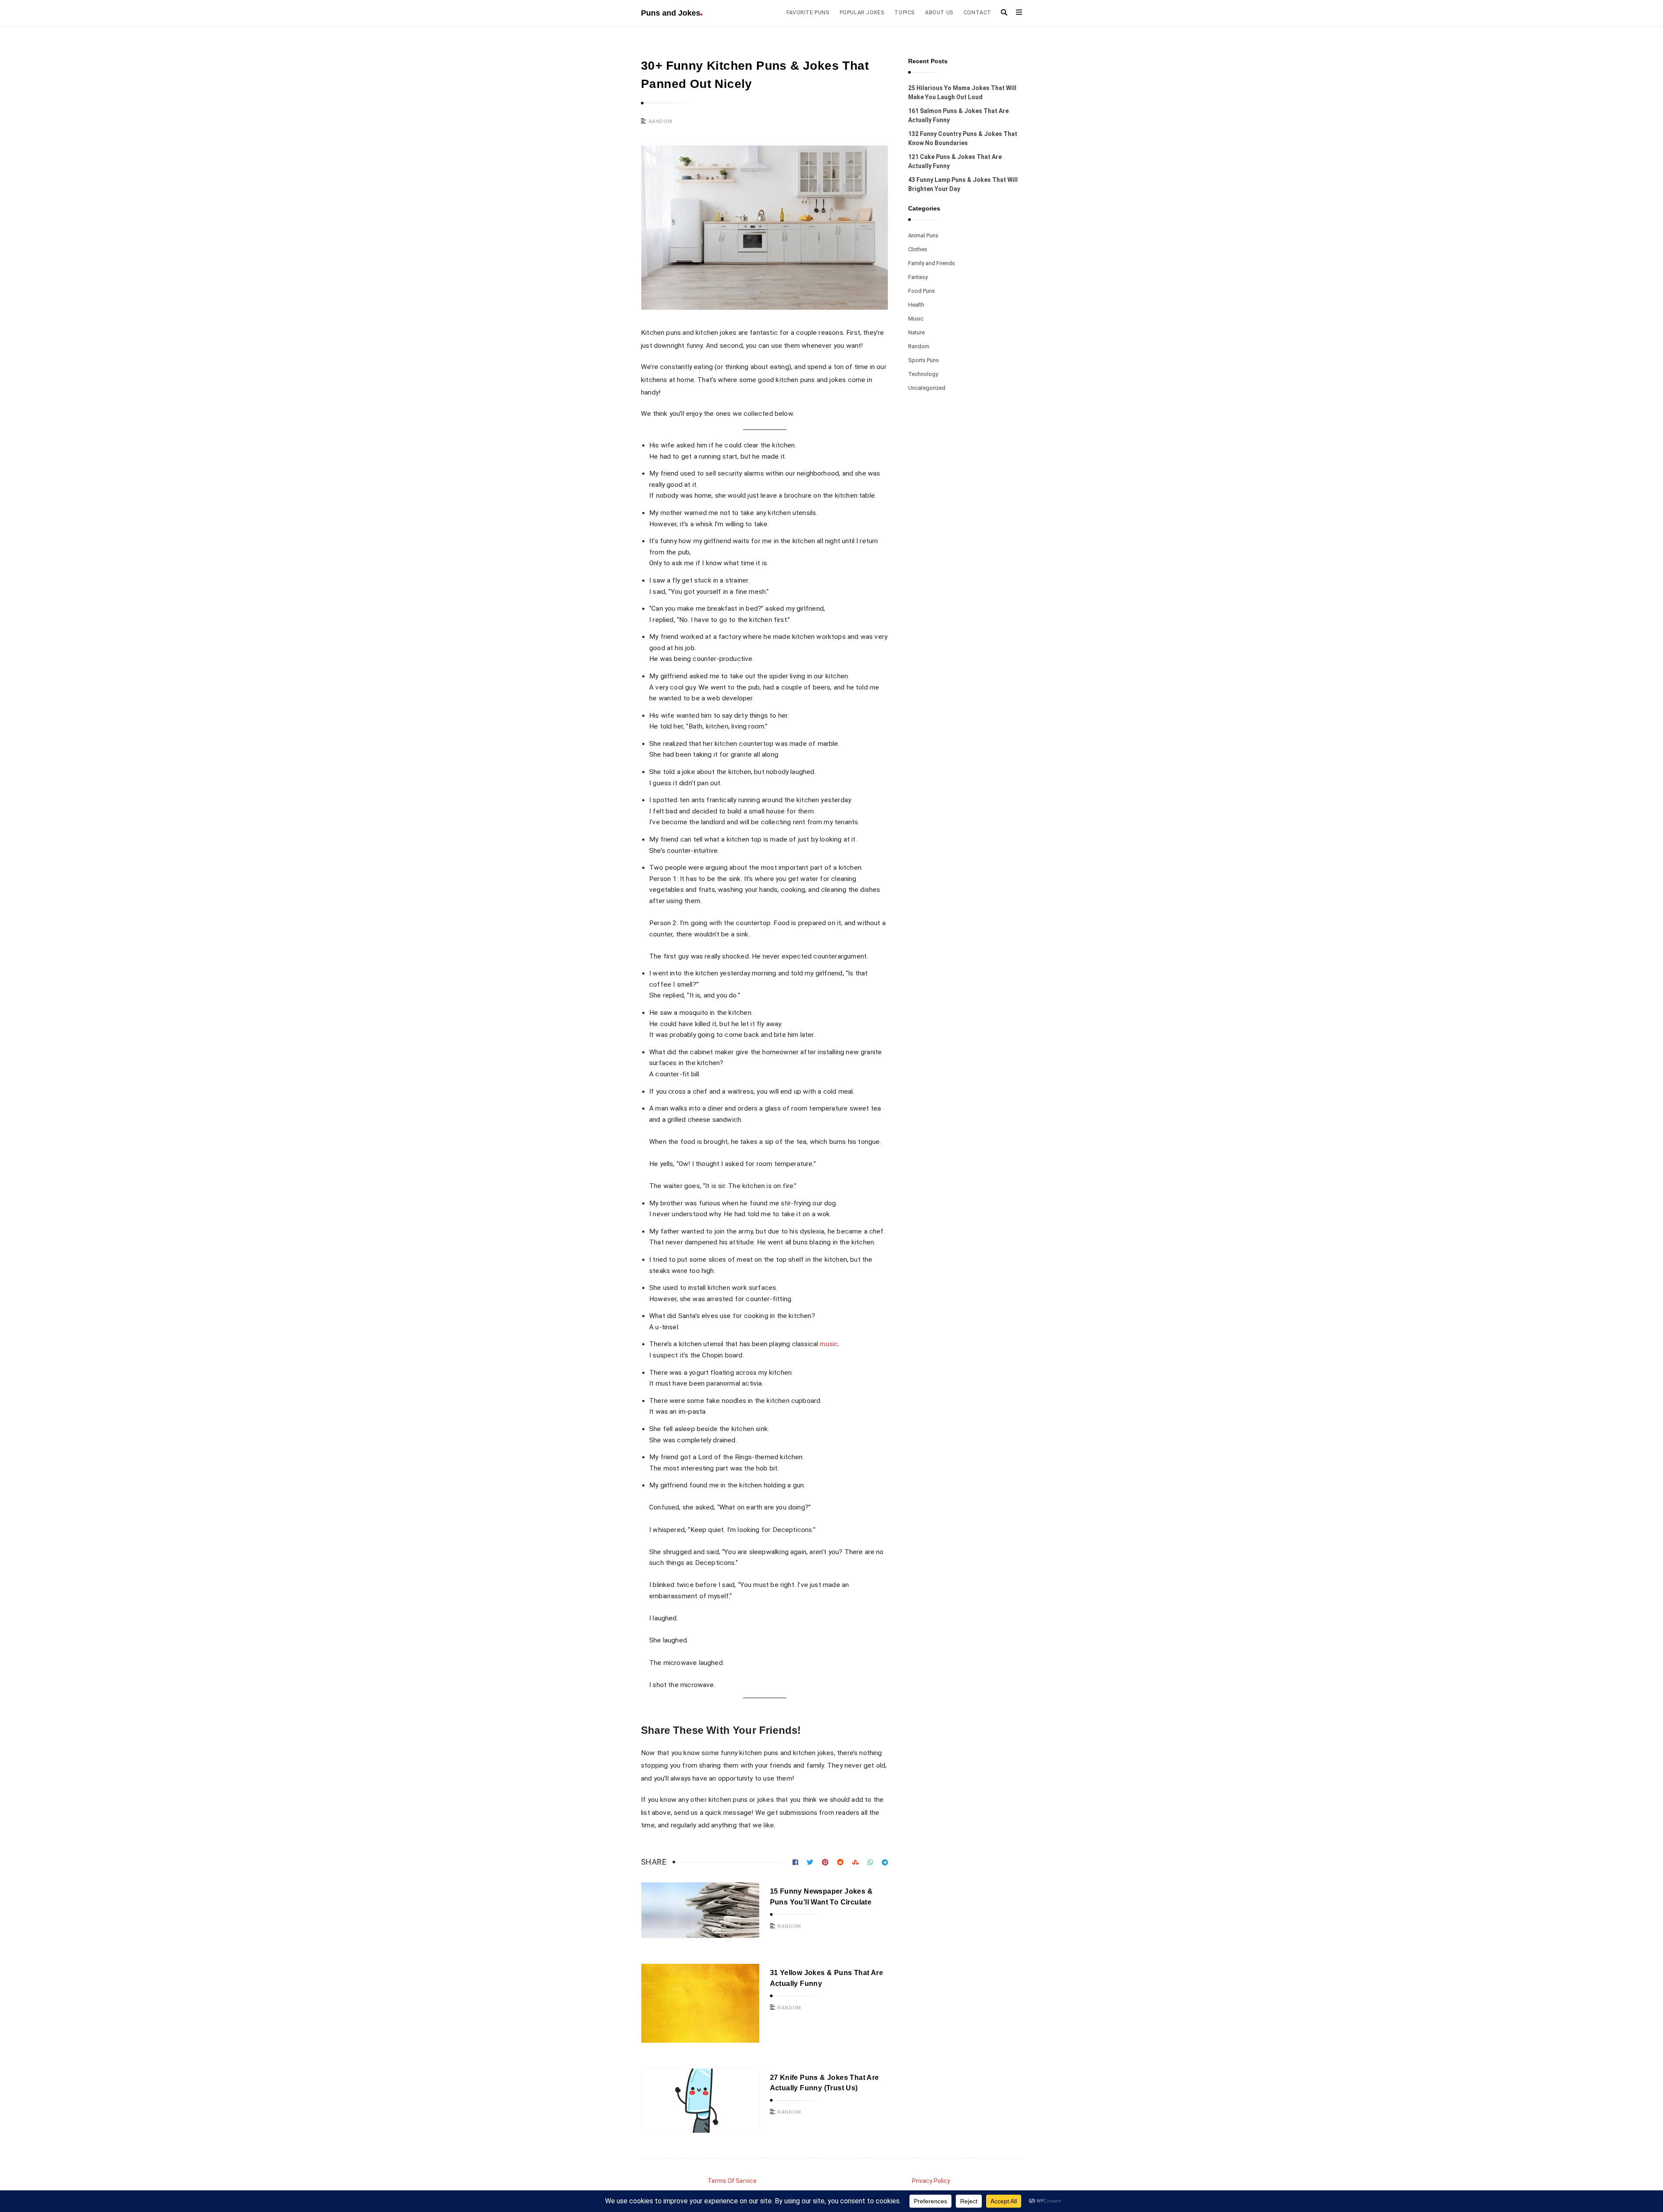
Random (661, 121)
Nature (916, 332)
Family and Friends (932, 263)
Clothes (918, 249)
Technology (923, 374)
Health (916, 305)
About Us (939, 12)
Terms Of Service (732, 2181)
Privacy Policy (931, 2181)
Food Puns (922, 291)
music (829, 1344)
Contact (977, 12)
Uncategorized (927, 388)
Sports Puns (924, 360)
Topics (904, 12)
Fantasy (918, 277)
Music (916, 319)
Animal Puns (923, 235)
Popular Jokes (862, 12)
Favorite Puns (808, 12)
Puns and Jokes (671, 13)
